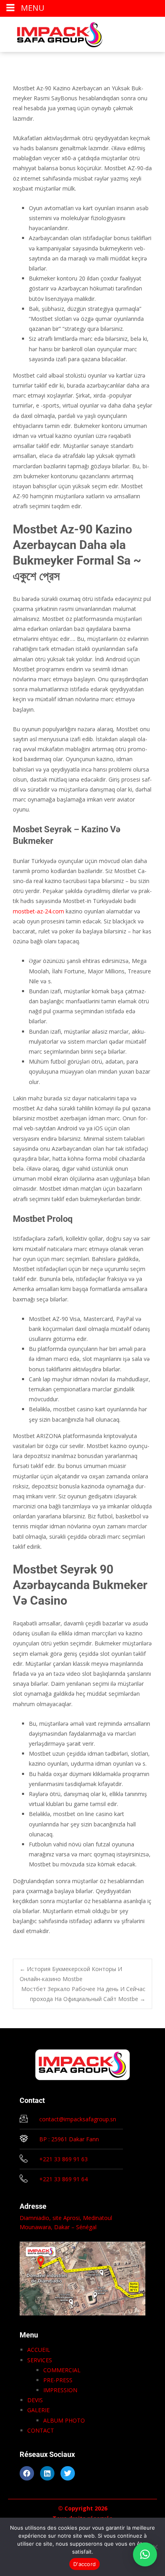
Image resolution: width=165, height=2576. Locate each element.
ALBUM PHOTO (64, 2420)
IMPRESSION (60, 2390)
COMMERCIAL (62, 2370)
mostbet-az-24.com (38, 911)
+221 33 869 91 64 (63, 2179)
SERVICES (40, 2360)
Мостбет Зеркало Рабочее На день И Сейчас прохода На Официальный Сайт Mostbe (83, 1994)
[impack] (53, 33)
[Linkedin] (47, 2473)
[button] (145, 2554)
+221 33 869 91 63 (63, 2159)
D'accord (85, 2564)
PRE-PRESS (58, 2380)
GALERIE (38, 2410)
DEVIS (35, 2400)
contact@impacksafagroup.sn (78, 2119)
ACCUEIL (39, 2350)
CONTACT (41, 2430)
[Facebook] (27, 2473)
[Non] (155, 2547)
